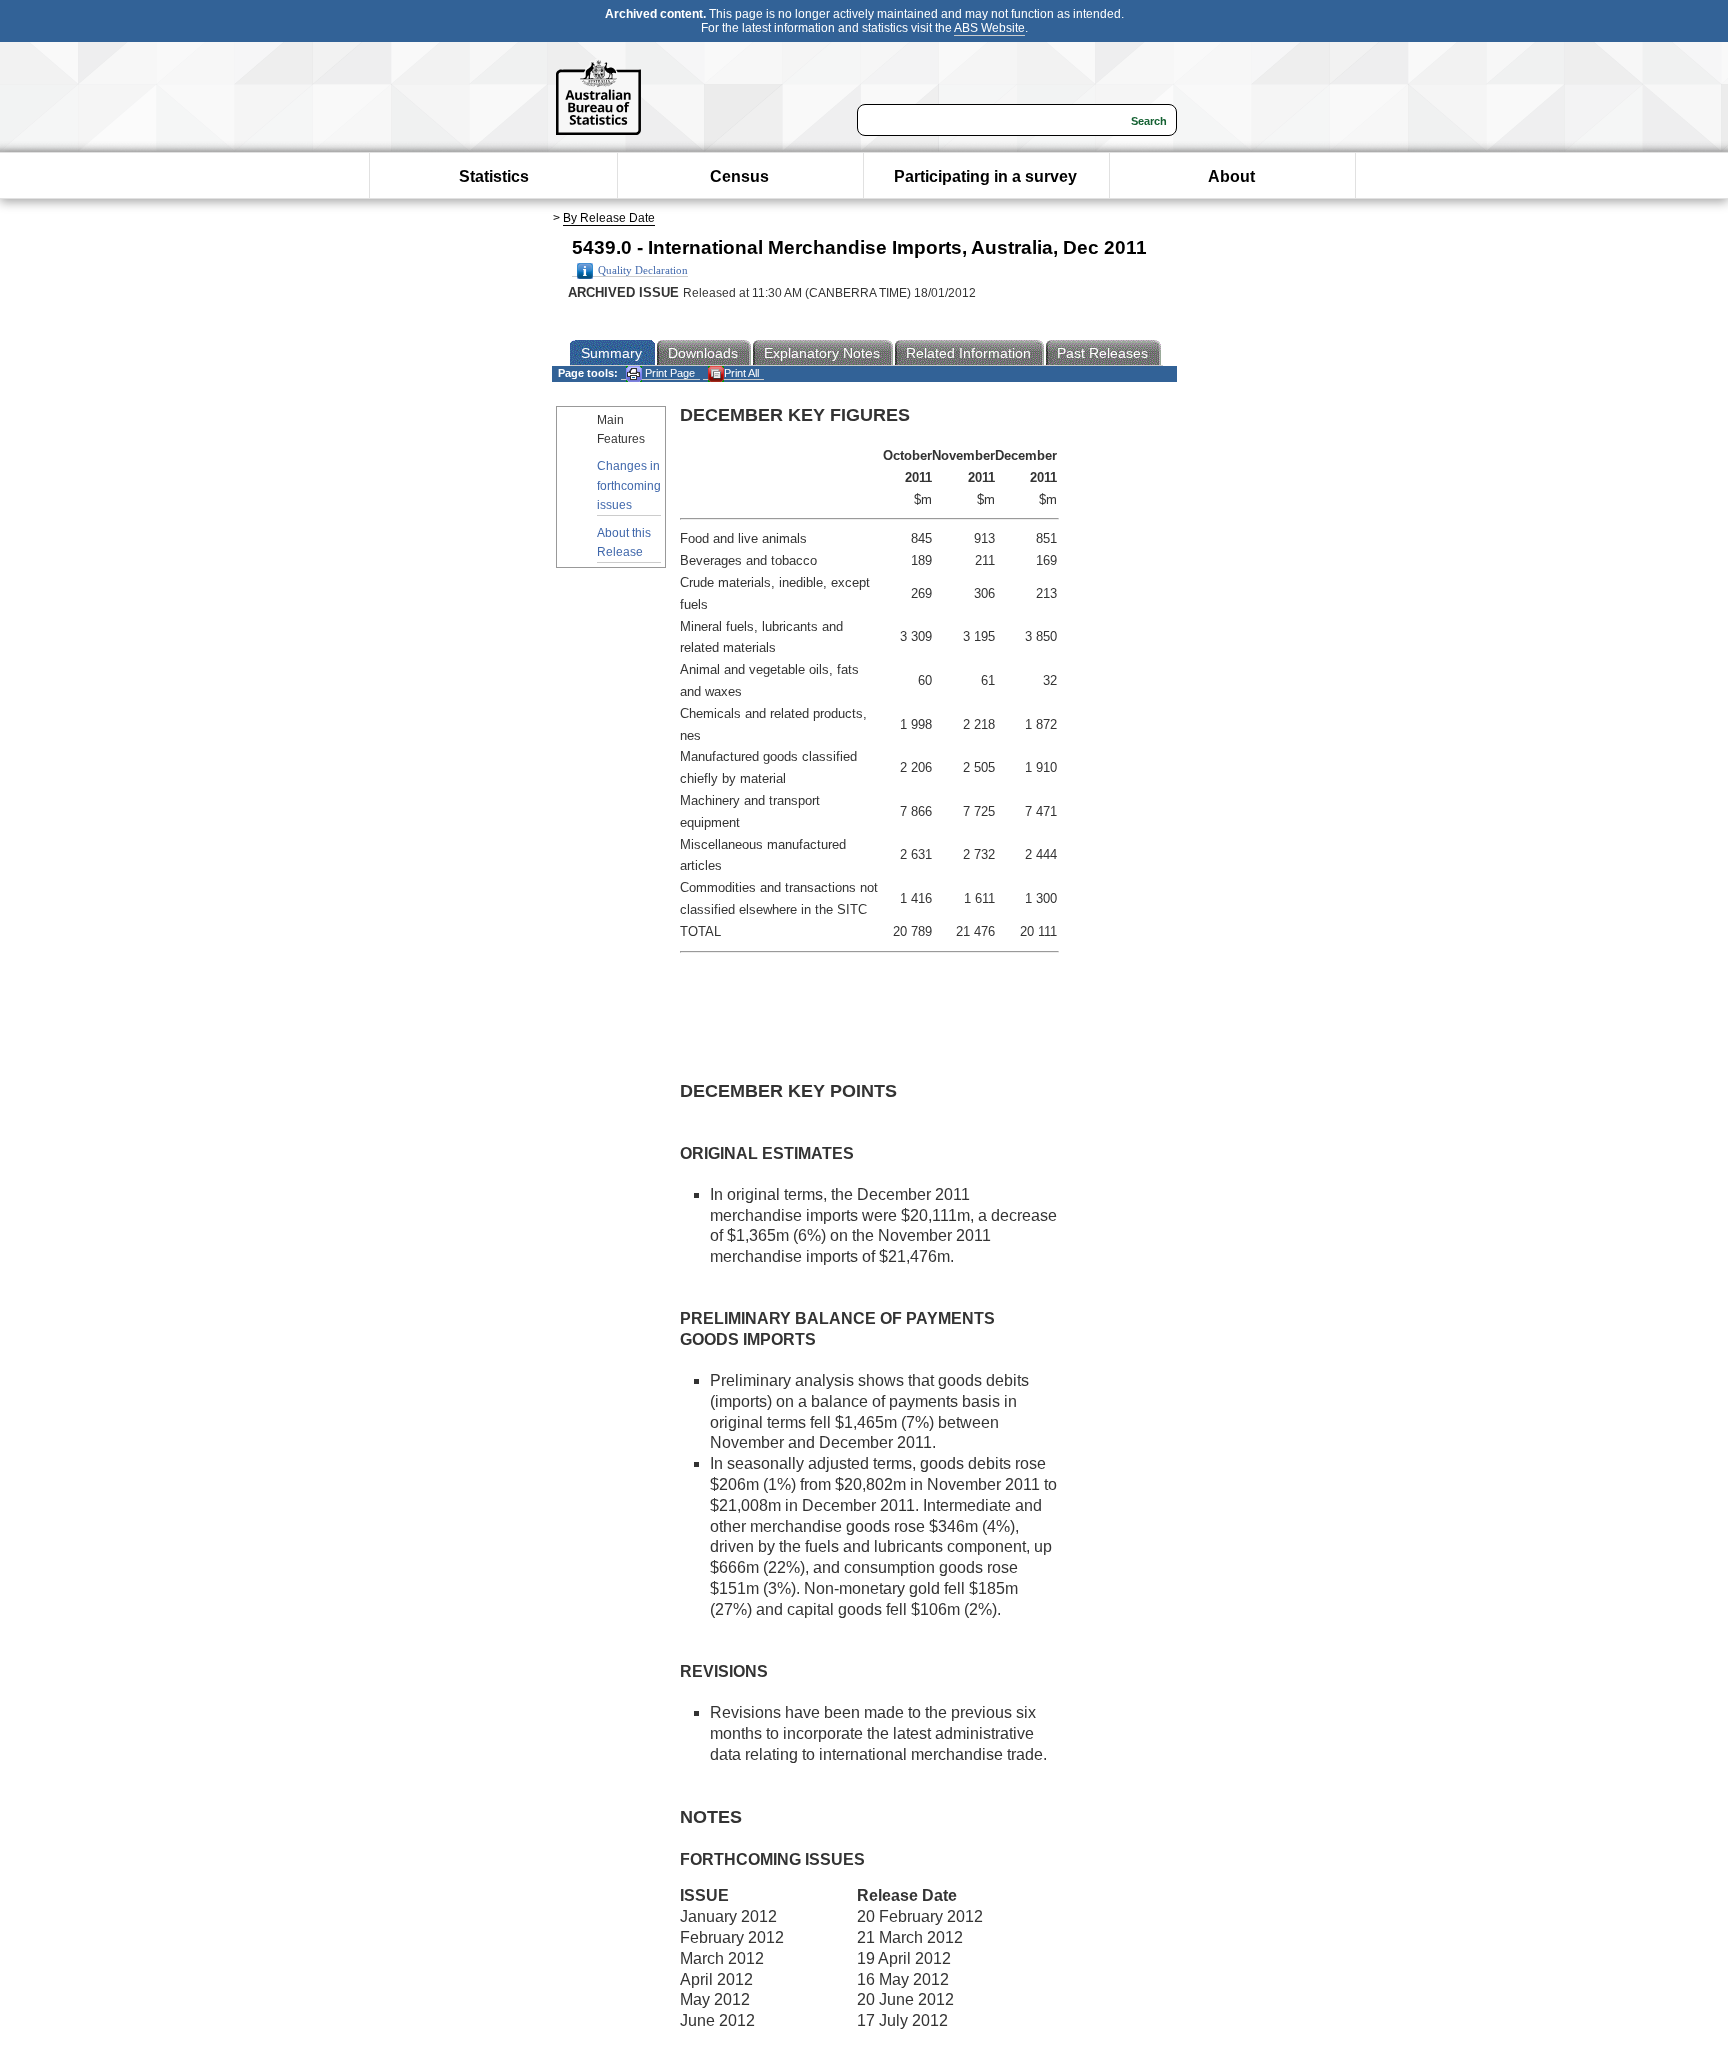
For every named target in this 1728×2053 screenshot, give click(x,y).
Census (739, 176)
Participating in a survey (985, 176)
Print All (741, 373)
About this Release (624, 542)
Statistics (494, 176)
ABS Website (989, 28)
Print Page (668, 373)
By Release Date (609, 218)
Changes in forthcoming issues (629, 485)
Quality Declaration (643, 270)
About (1231, 176)
